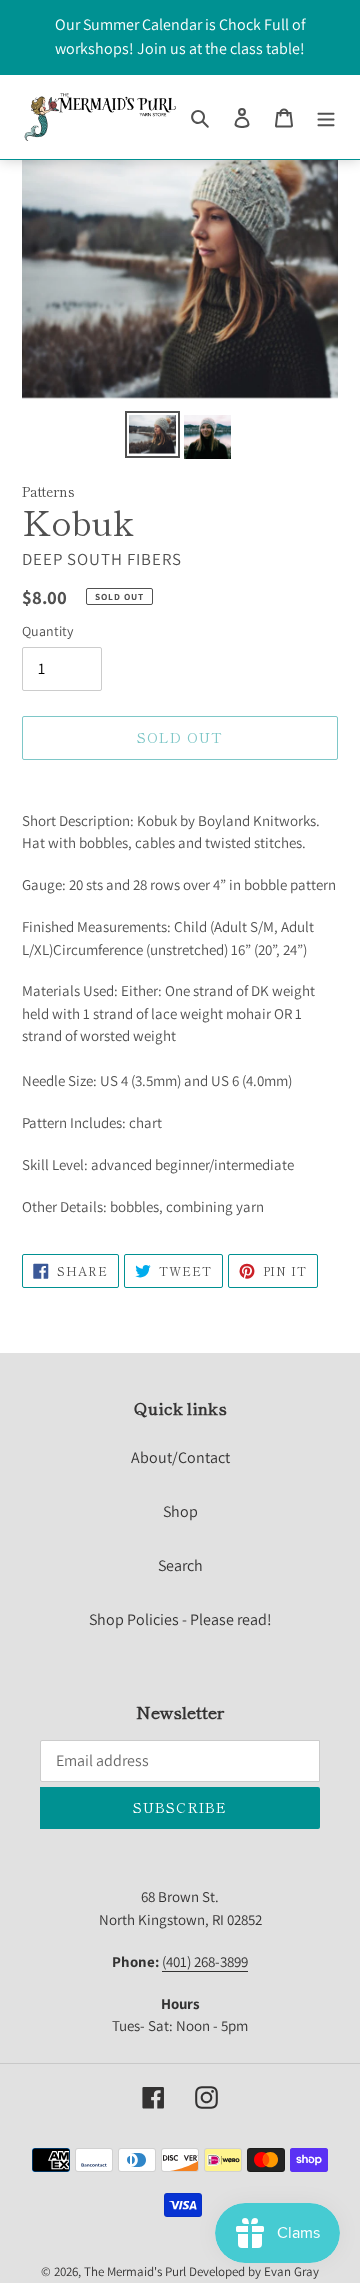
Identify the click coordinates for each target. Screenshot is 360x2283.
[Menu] (326, 117)
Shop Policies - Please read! (180, 1619)
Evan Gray (291, 2271)
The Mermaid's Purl (135, 2271)
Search (180, 1565)
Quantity (47, 631)
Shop (180, 1511)
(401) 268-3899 (205, 1961)
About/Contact (180, 1457)
